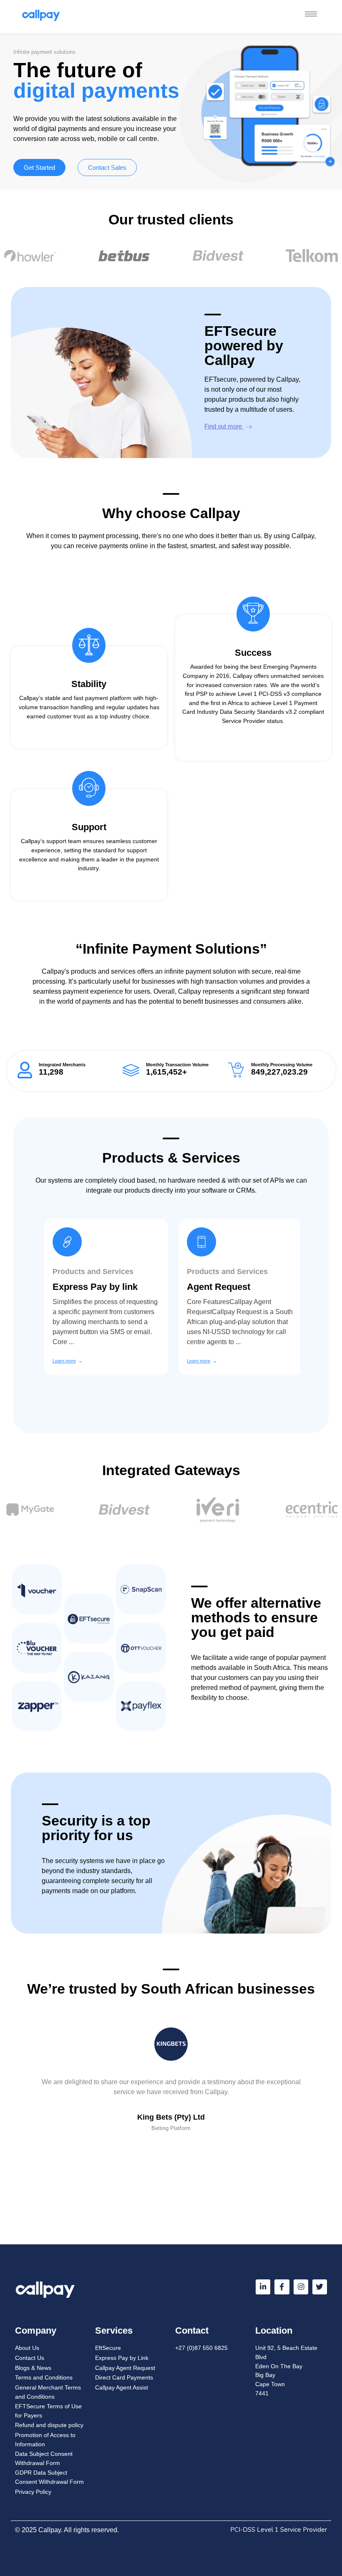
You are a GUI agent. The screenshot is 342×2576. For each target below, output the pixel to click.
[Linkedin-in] (263, 2287)
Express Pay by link (93, 1287)
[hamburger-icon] (311, 14)
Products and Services (91, 1272)
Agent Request (216, 1287)
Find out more (224, 426)
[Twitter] (320, 2287)
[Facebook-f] (282, 2287)
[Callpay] (49, 15)
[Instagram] (301, 2287)
